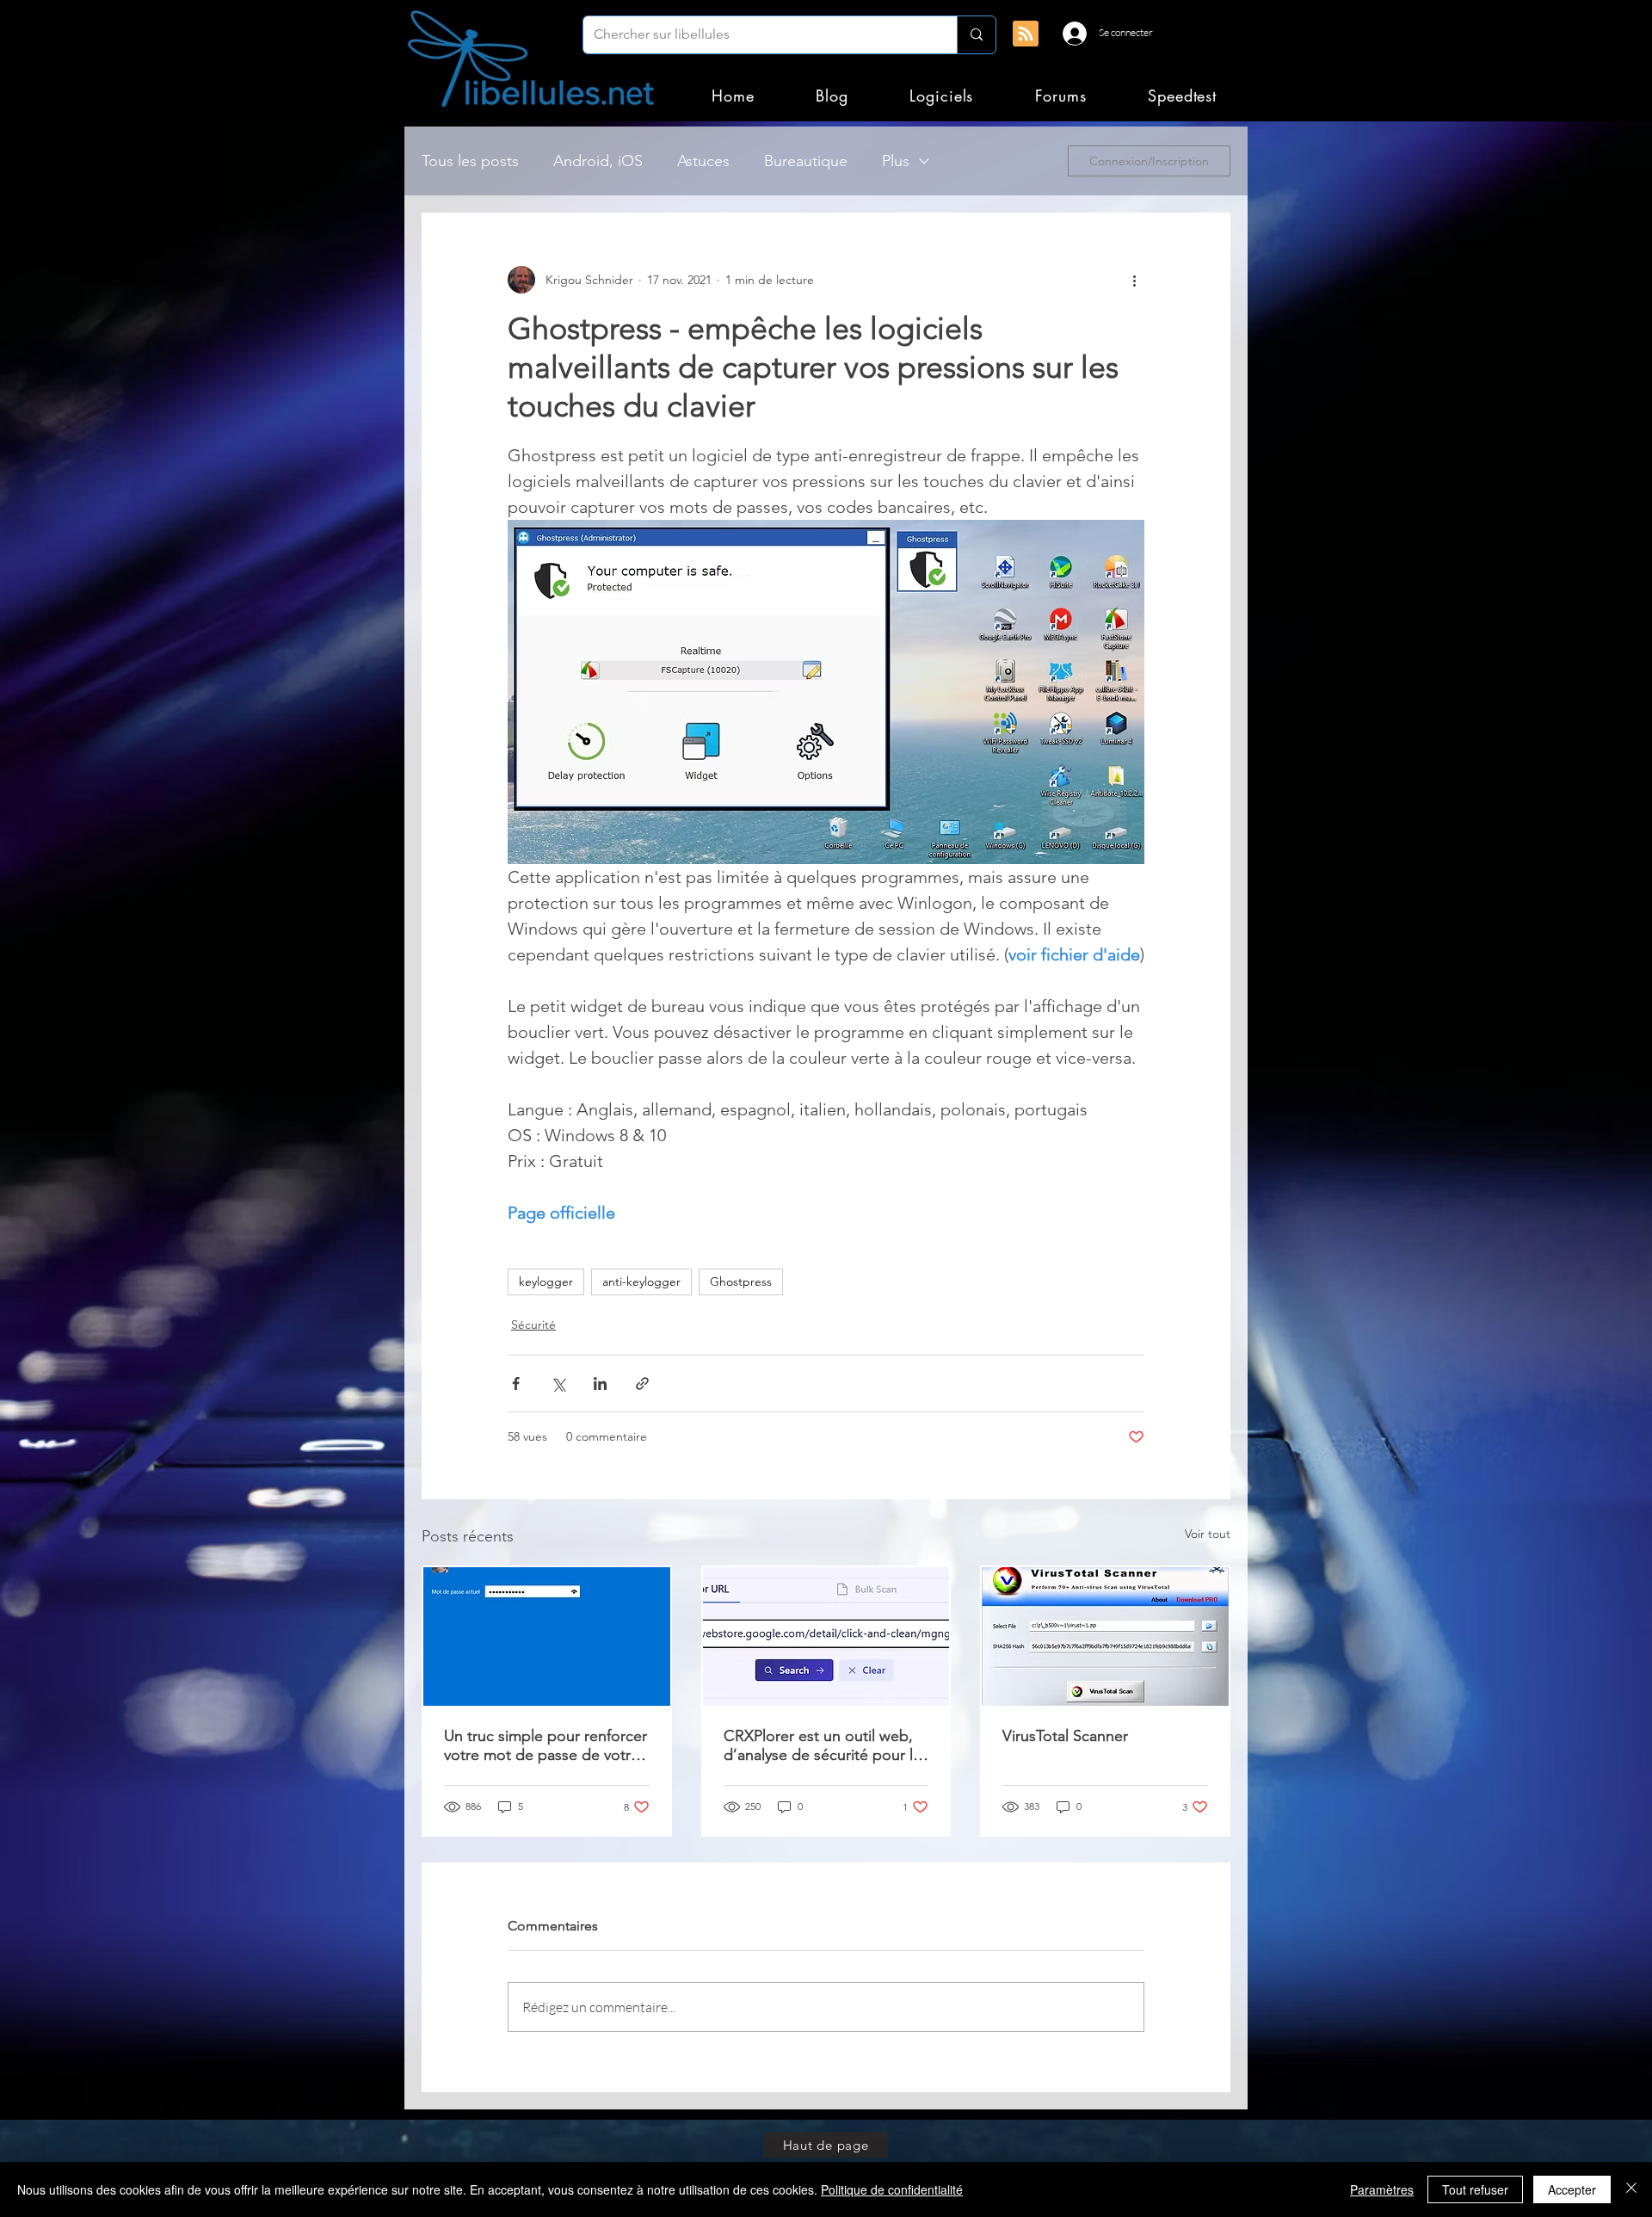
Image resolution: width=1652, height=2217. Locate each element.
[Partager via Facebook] (516, 1383)
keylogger (546, 1281)
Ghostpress (741, 1281)
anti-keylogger (641, 1281)
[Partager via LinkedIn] (600, 1383)
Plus (896, 161)
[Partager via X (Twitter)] (558, 1383)
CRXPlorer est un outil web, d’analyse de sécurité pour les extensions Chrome (826, 1745)
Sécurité (533, 1325)
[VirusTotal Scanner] (1105, 1637)
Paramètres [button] (1382, 2189)
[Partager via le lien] (642, 1383)
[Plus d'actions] (1134, 280)
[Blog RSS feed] (1026, 34)
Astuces (703, 161)
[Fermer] (1631, 2189)
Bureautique (806, 161)
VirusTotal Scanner (1065, 1736)
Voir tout (1208, 1534)
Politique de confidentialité (892, 2189)
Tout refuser (1475, 2189)
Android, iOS (598, 161)
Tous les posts (470, 161)
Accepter (1572, 2189)
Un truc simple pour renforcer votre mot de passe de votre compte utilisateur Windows (546, 1745)
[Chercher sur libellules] (976, 35)
